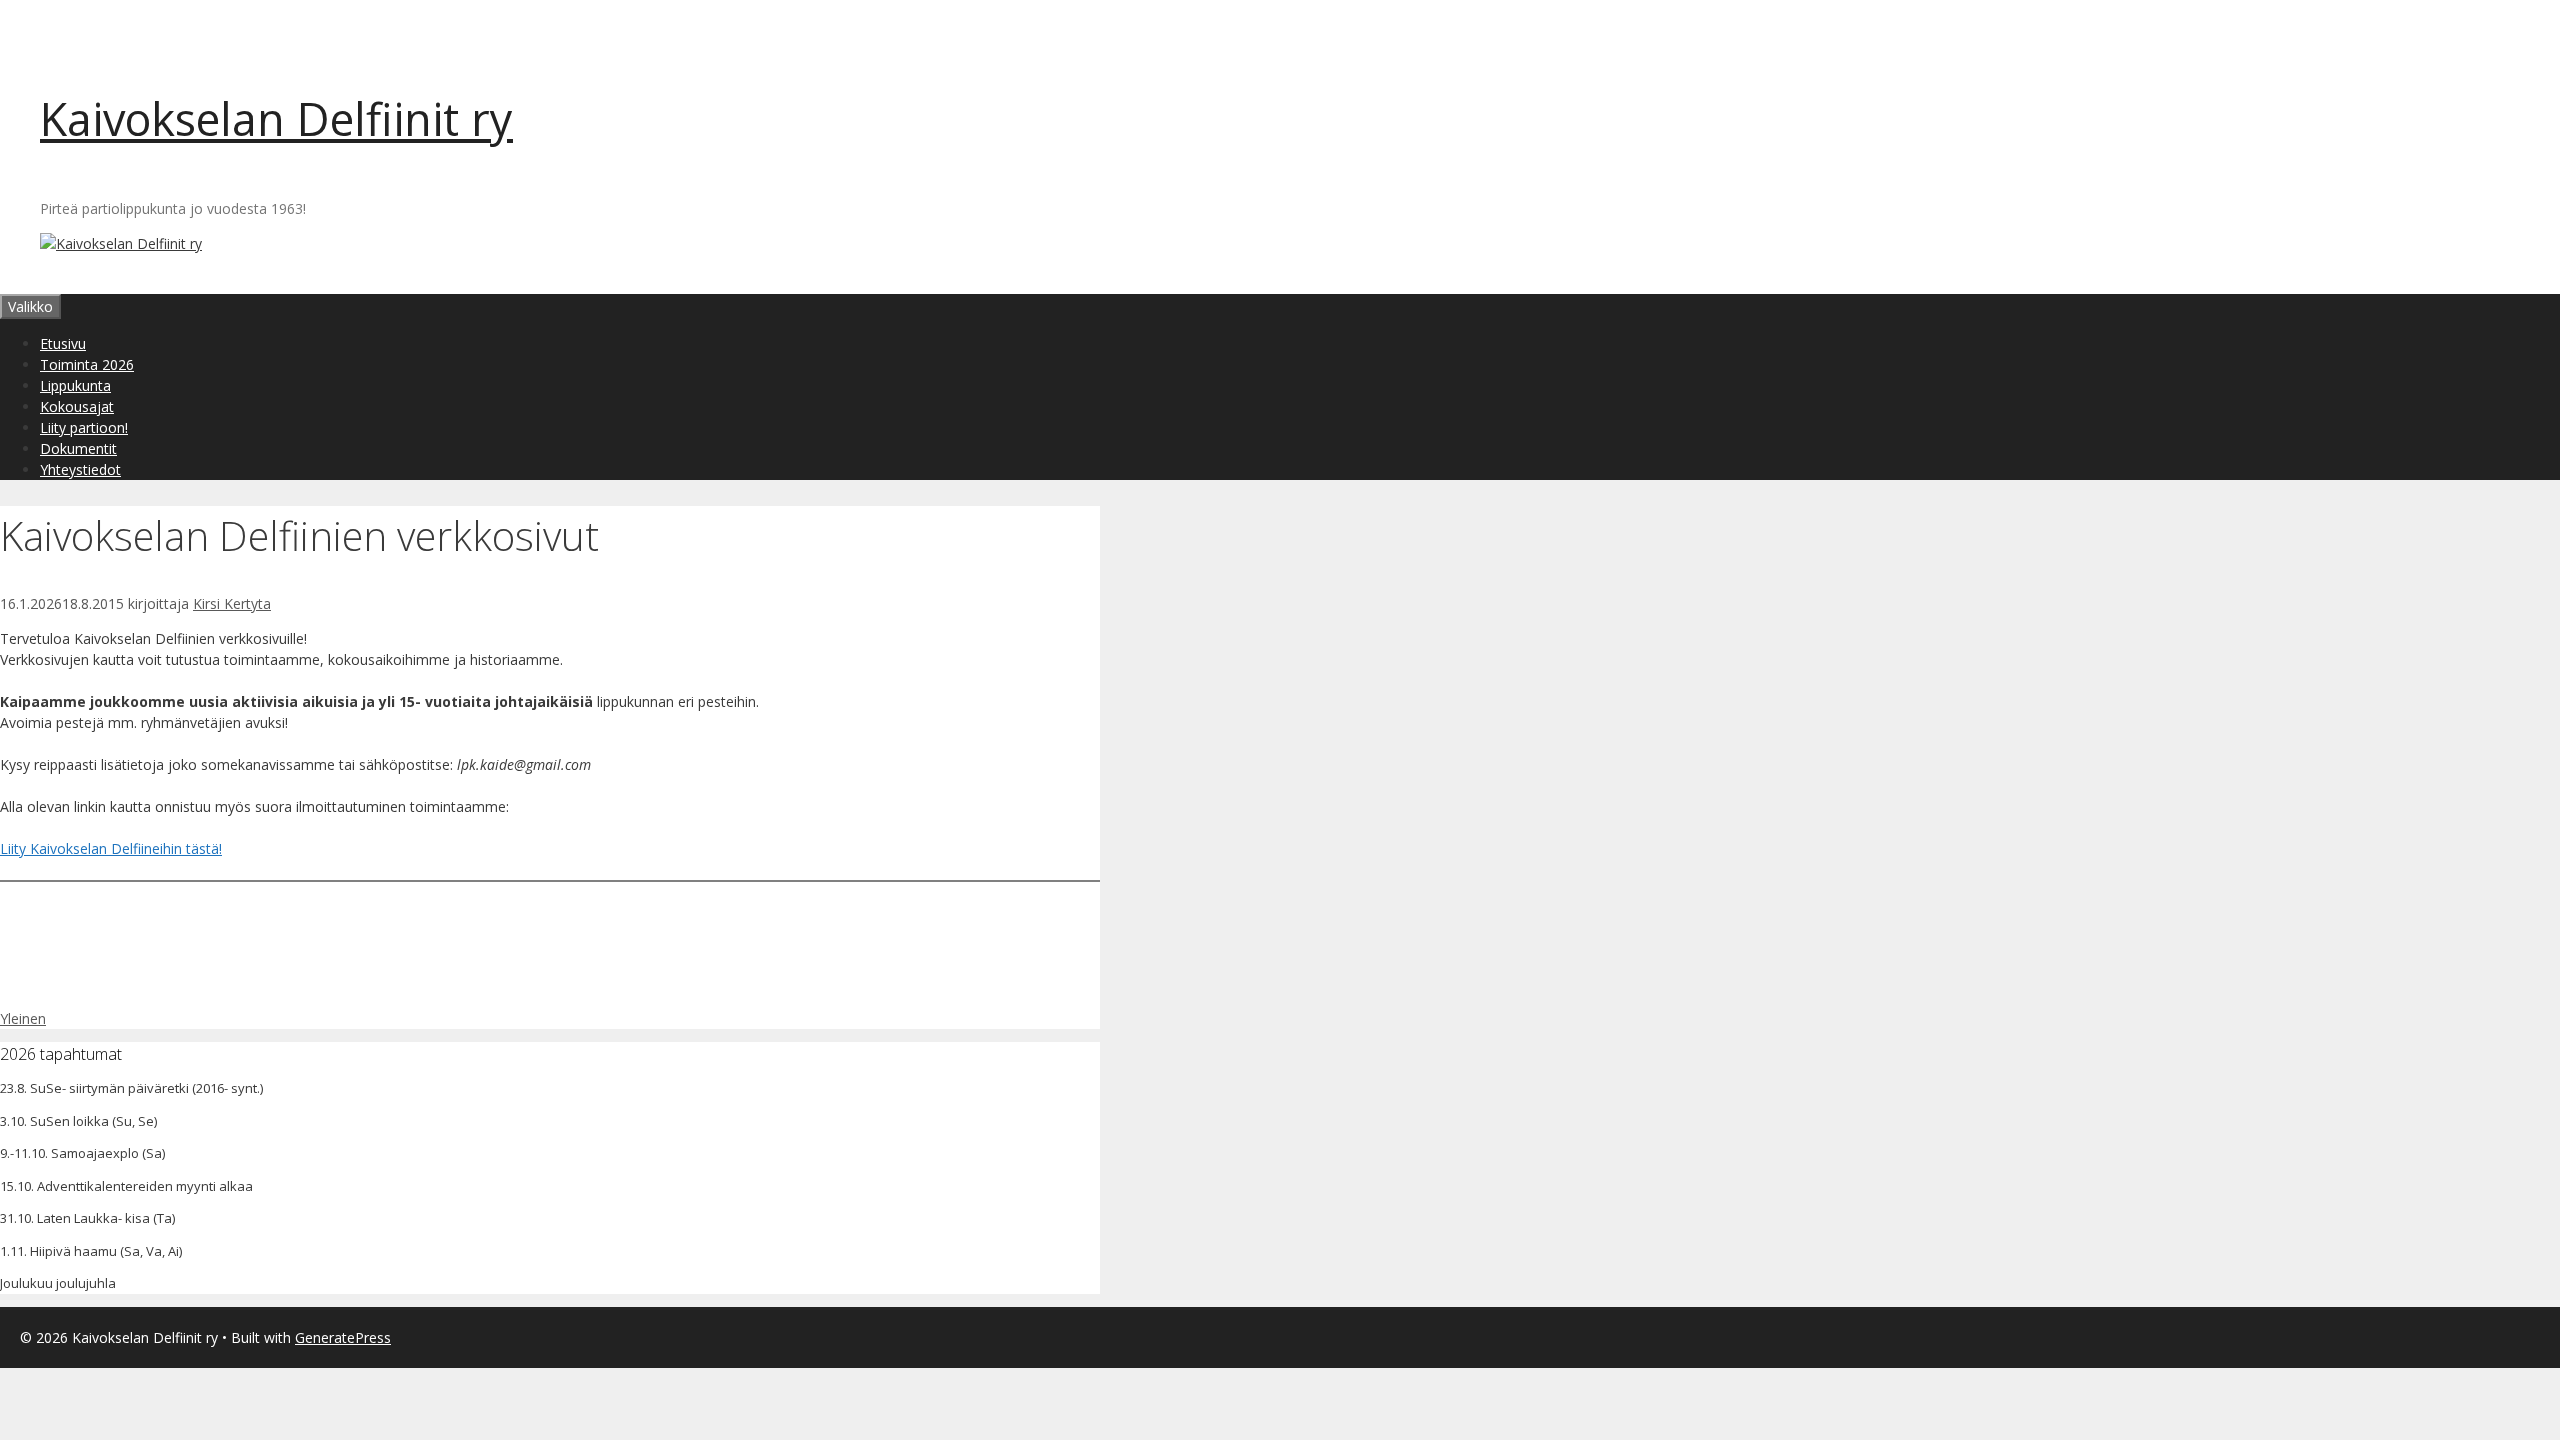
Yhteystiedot (80, 469)
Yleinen (23, 1018)
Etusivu (63, 343)
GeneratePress (343, 1337)
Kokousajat (77, 406)
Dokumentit (78, 448)
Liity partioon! (84, 427)
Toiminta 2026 (87, 364)
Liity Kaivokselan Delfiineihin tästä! (111, 848)
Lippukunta (75, 385)
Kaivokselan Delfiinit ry (276, 118)
